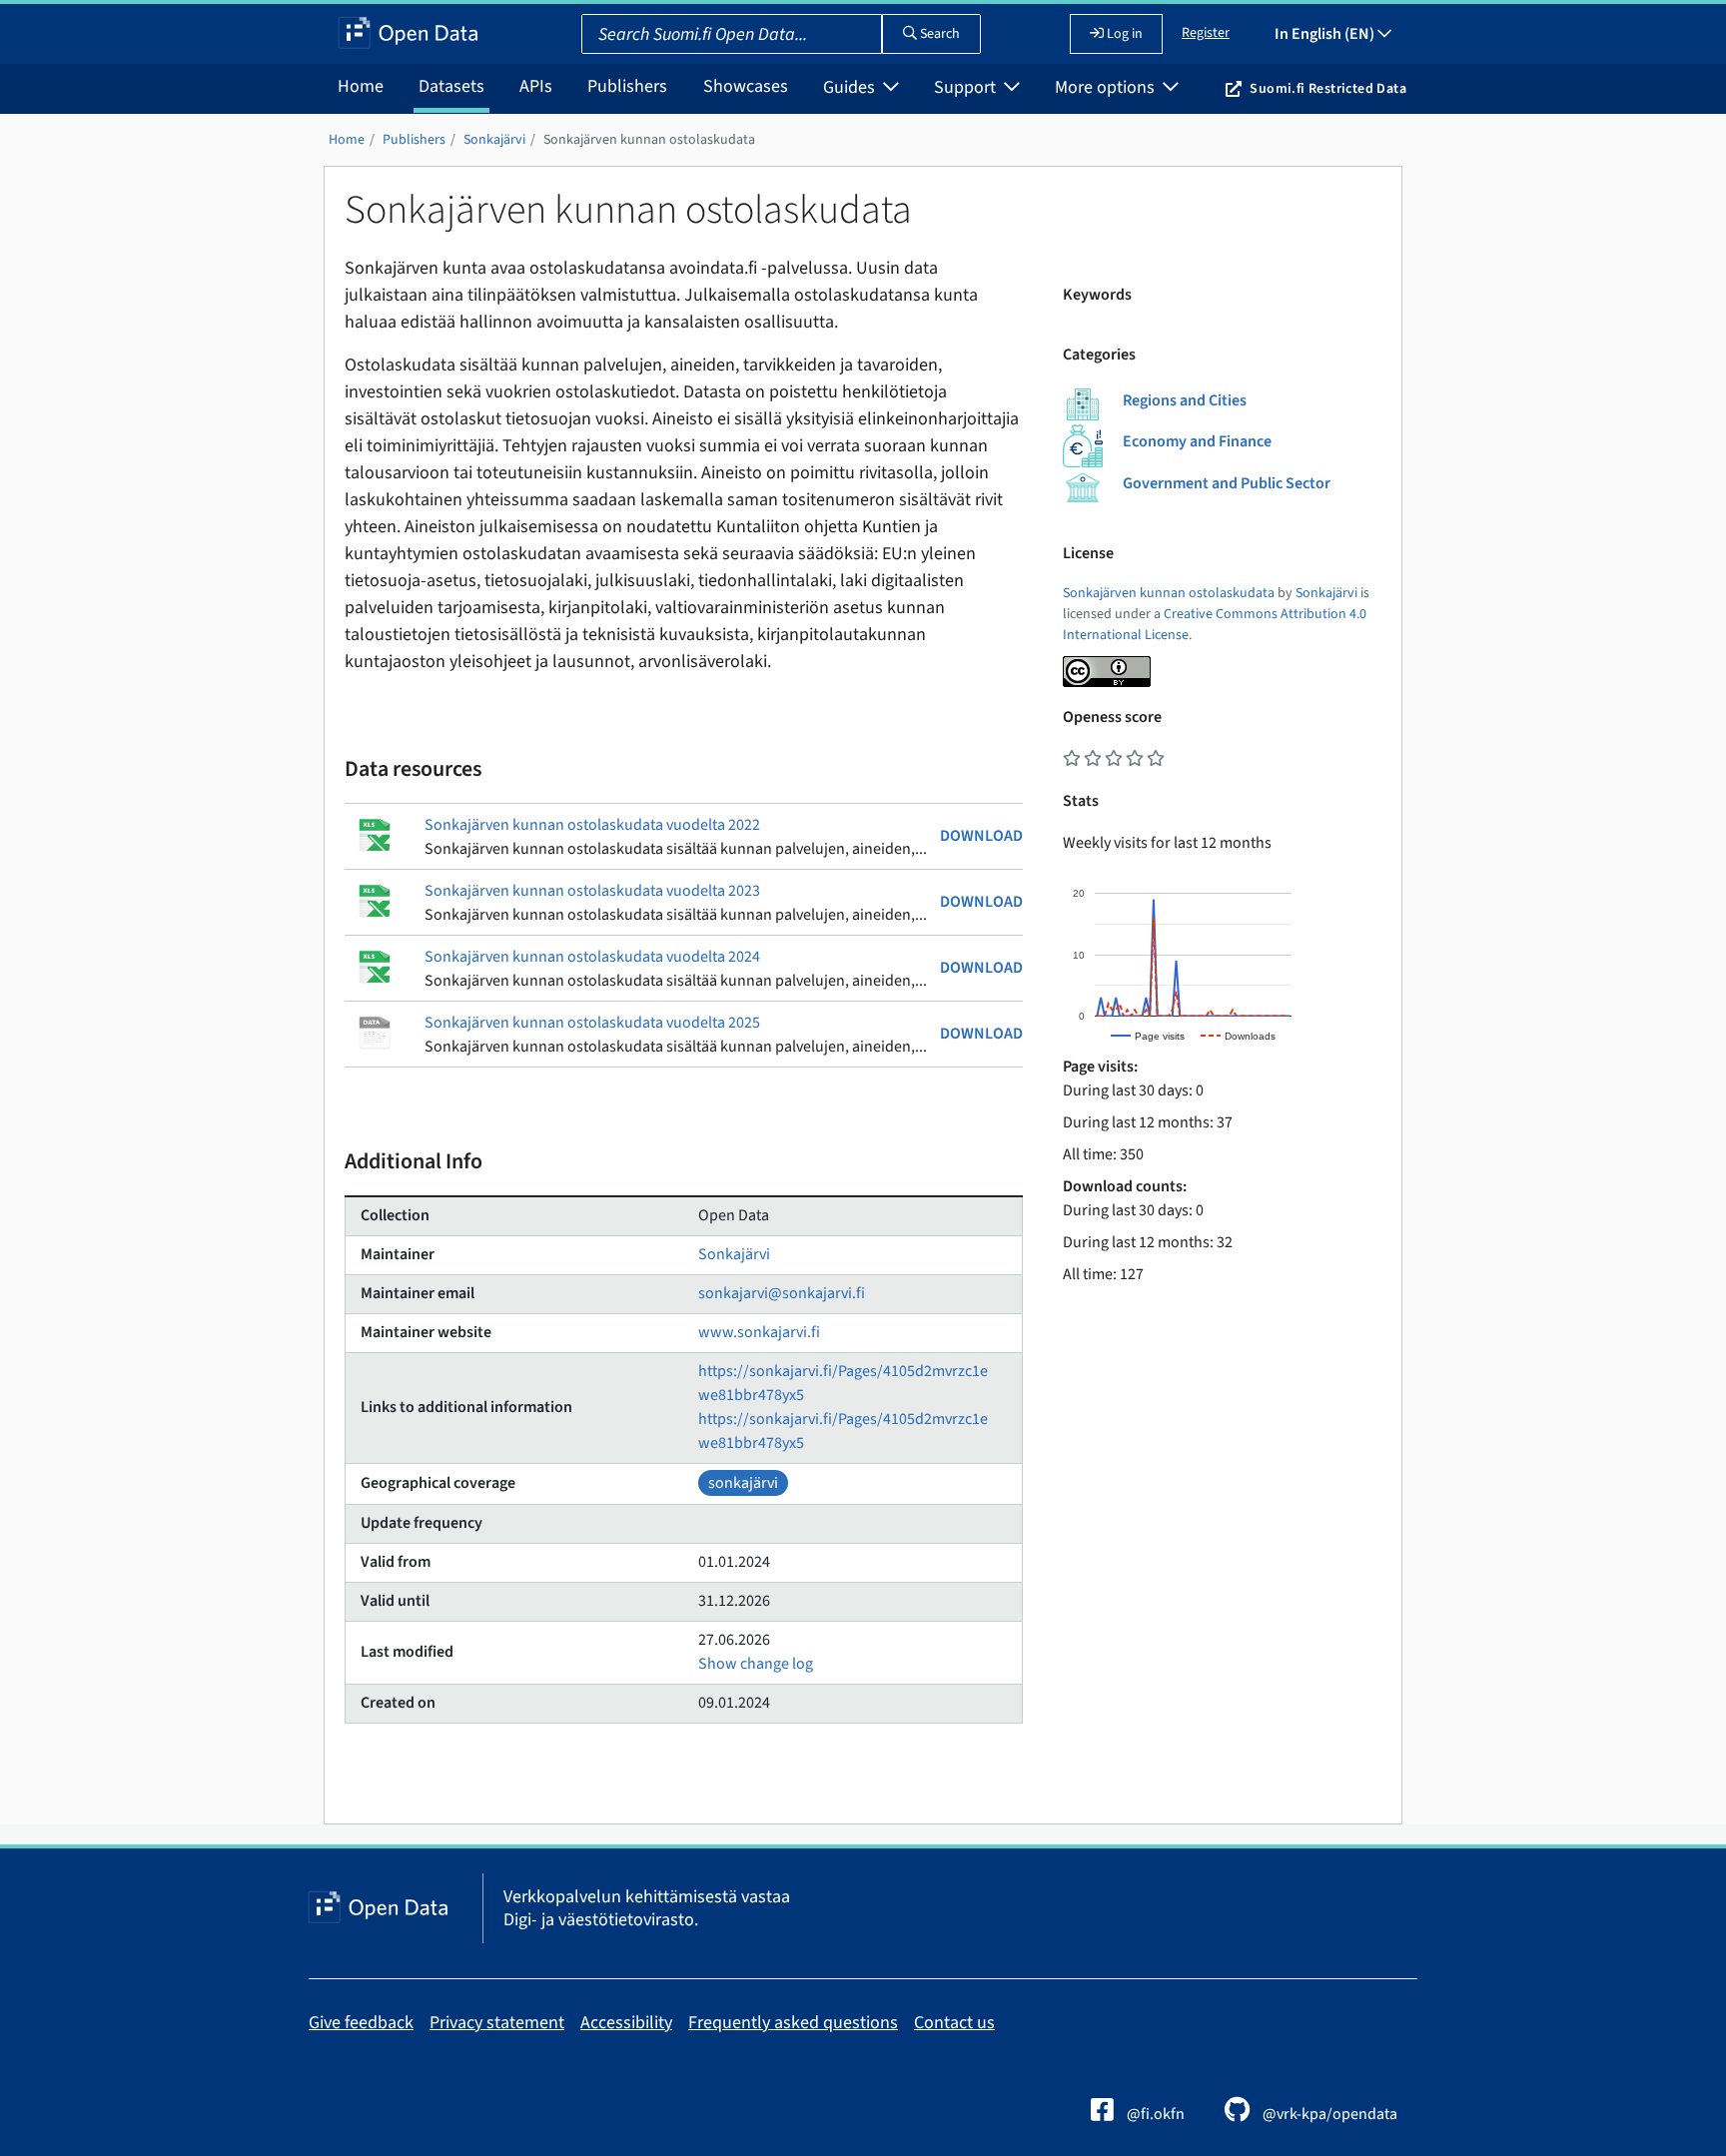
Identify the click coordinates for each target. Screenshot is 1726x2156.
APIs (536, 86)
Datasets (451, 86)
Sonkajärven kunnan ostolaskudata (649, 140)
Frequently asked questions (793, 2023)
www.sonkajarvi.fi (759, 1332)
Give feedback (361, 2023)
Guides (851, 87)
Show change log (756, 1664)
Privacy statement (497, 2023)
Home (361, 86)
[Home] (408, 34)
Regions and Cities (1185, 400)
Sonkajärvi (494, 140)
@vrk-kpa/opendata (1328, 2114)
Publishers (627, 86)
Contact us (954, 2023)
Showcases (746, 86)
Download (981, 836)
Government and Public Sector (1227, 483)
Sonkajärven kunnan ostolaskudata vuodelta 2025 (592, 1023)
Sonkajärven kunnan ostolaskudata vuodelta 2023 (592, 891)
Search (938, 34)
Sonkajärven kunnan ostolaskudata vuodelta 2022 (592, 825)
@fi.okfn (1154, 2114)
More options (1107, 87)
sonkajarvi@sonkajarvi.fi (782, 1293)
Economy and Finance (1197, 441)
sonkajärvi (743, 1483)
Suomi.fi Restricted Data (1328, 89)
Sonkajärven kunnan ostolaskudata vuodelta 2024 (592, 957)
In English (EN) (1326, 34)
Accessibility (626, 2023)
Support (967, 87)
